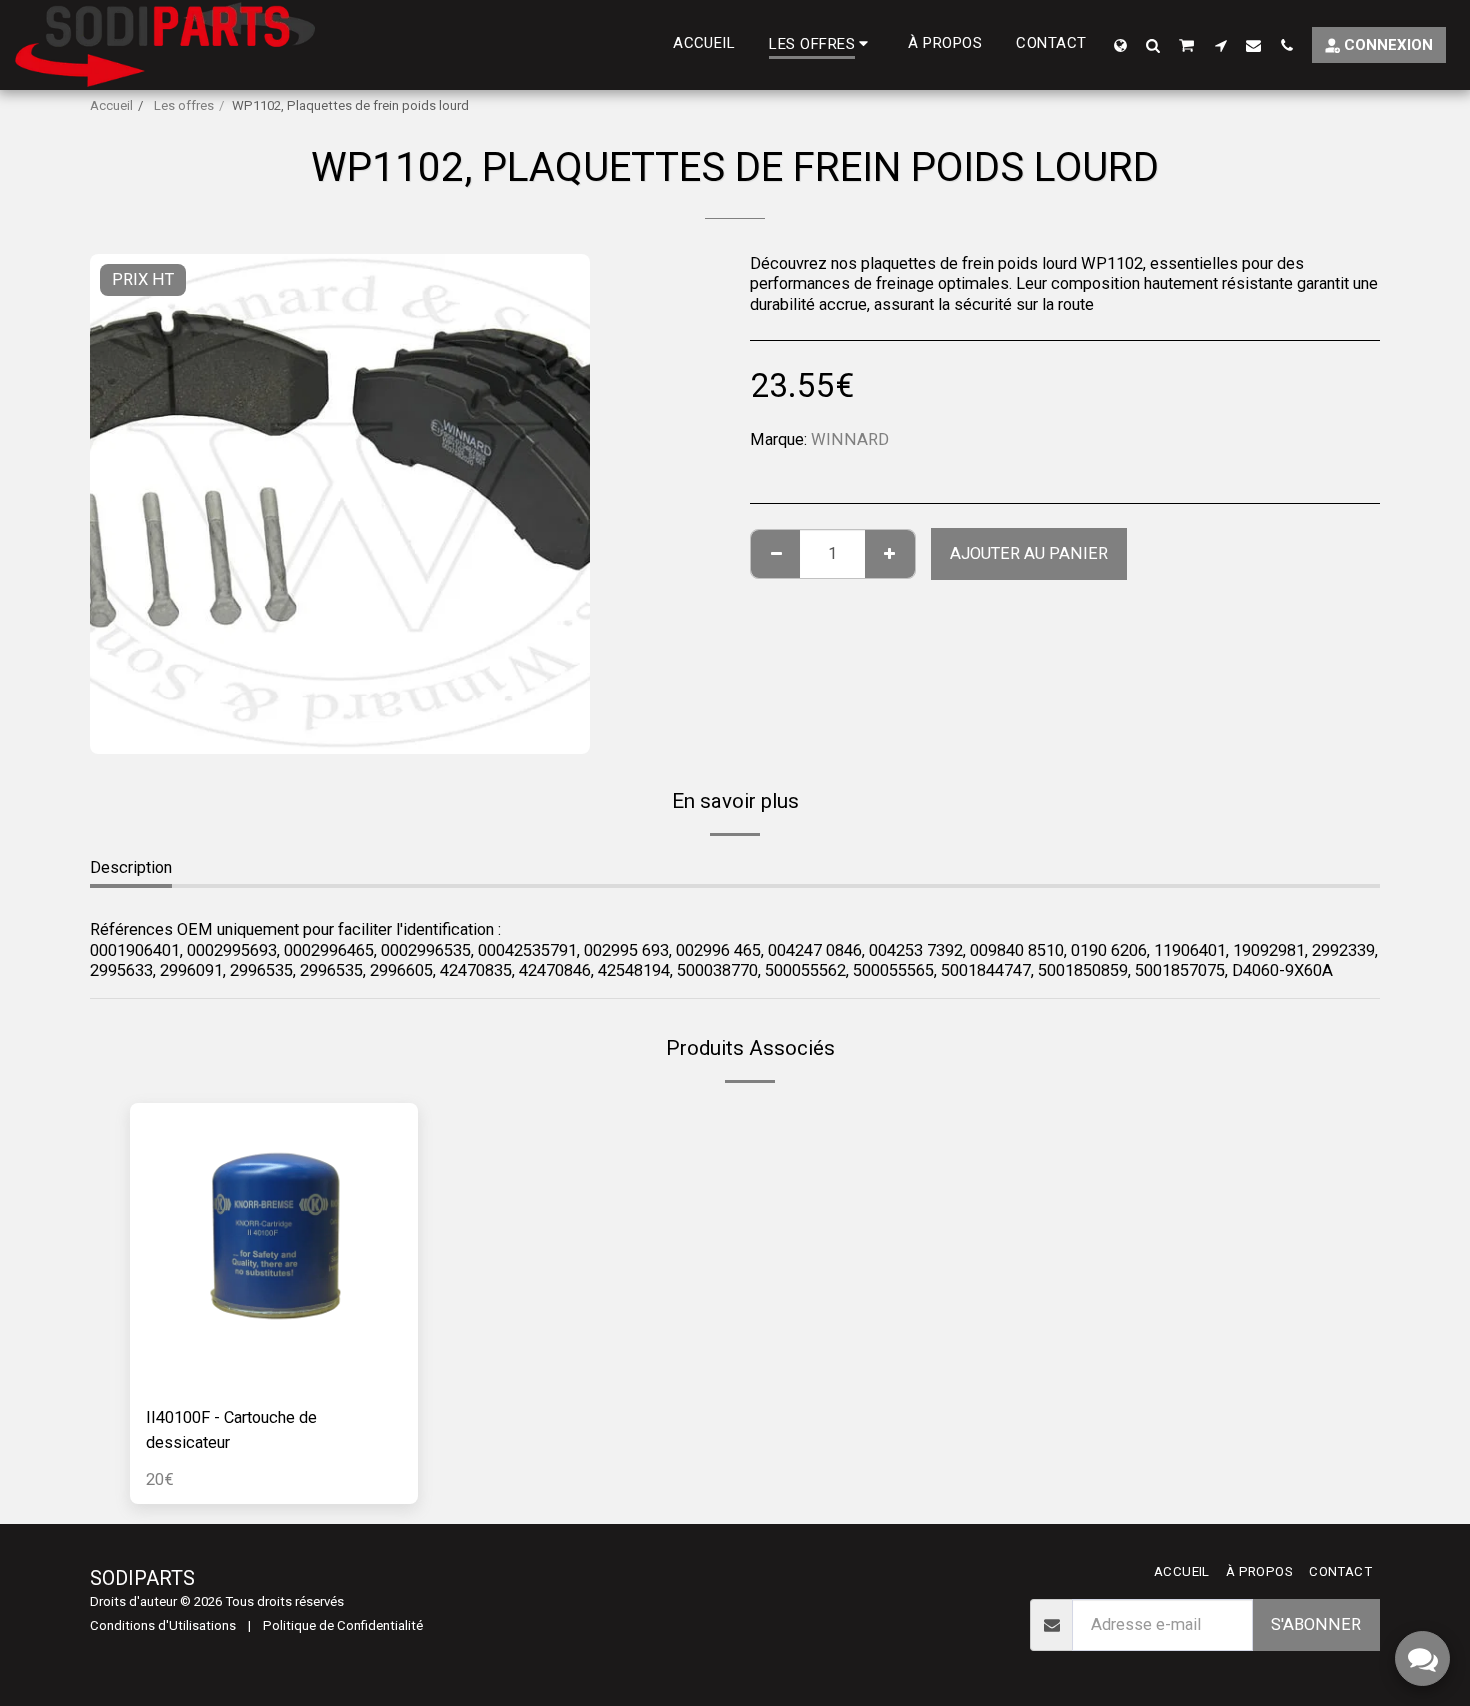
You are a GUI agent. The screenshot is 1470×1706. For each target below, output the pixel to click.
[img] (274, 1247)
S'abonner (1316, 1624)
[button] (1153, 45)
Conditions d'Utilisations (163, 1625)
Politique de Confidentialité (343, 1625)
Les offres (182, 105)
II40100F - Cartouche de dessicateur (231, 1430)
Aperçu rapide (273, 1380)
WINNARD (850, 439)
